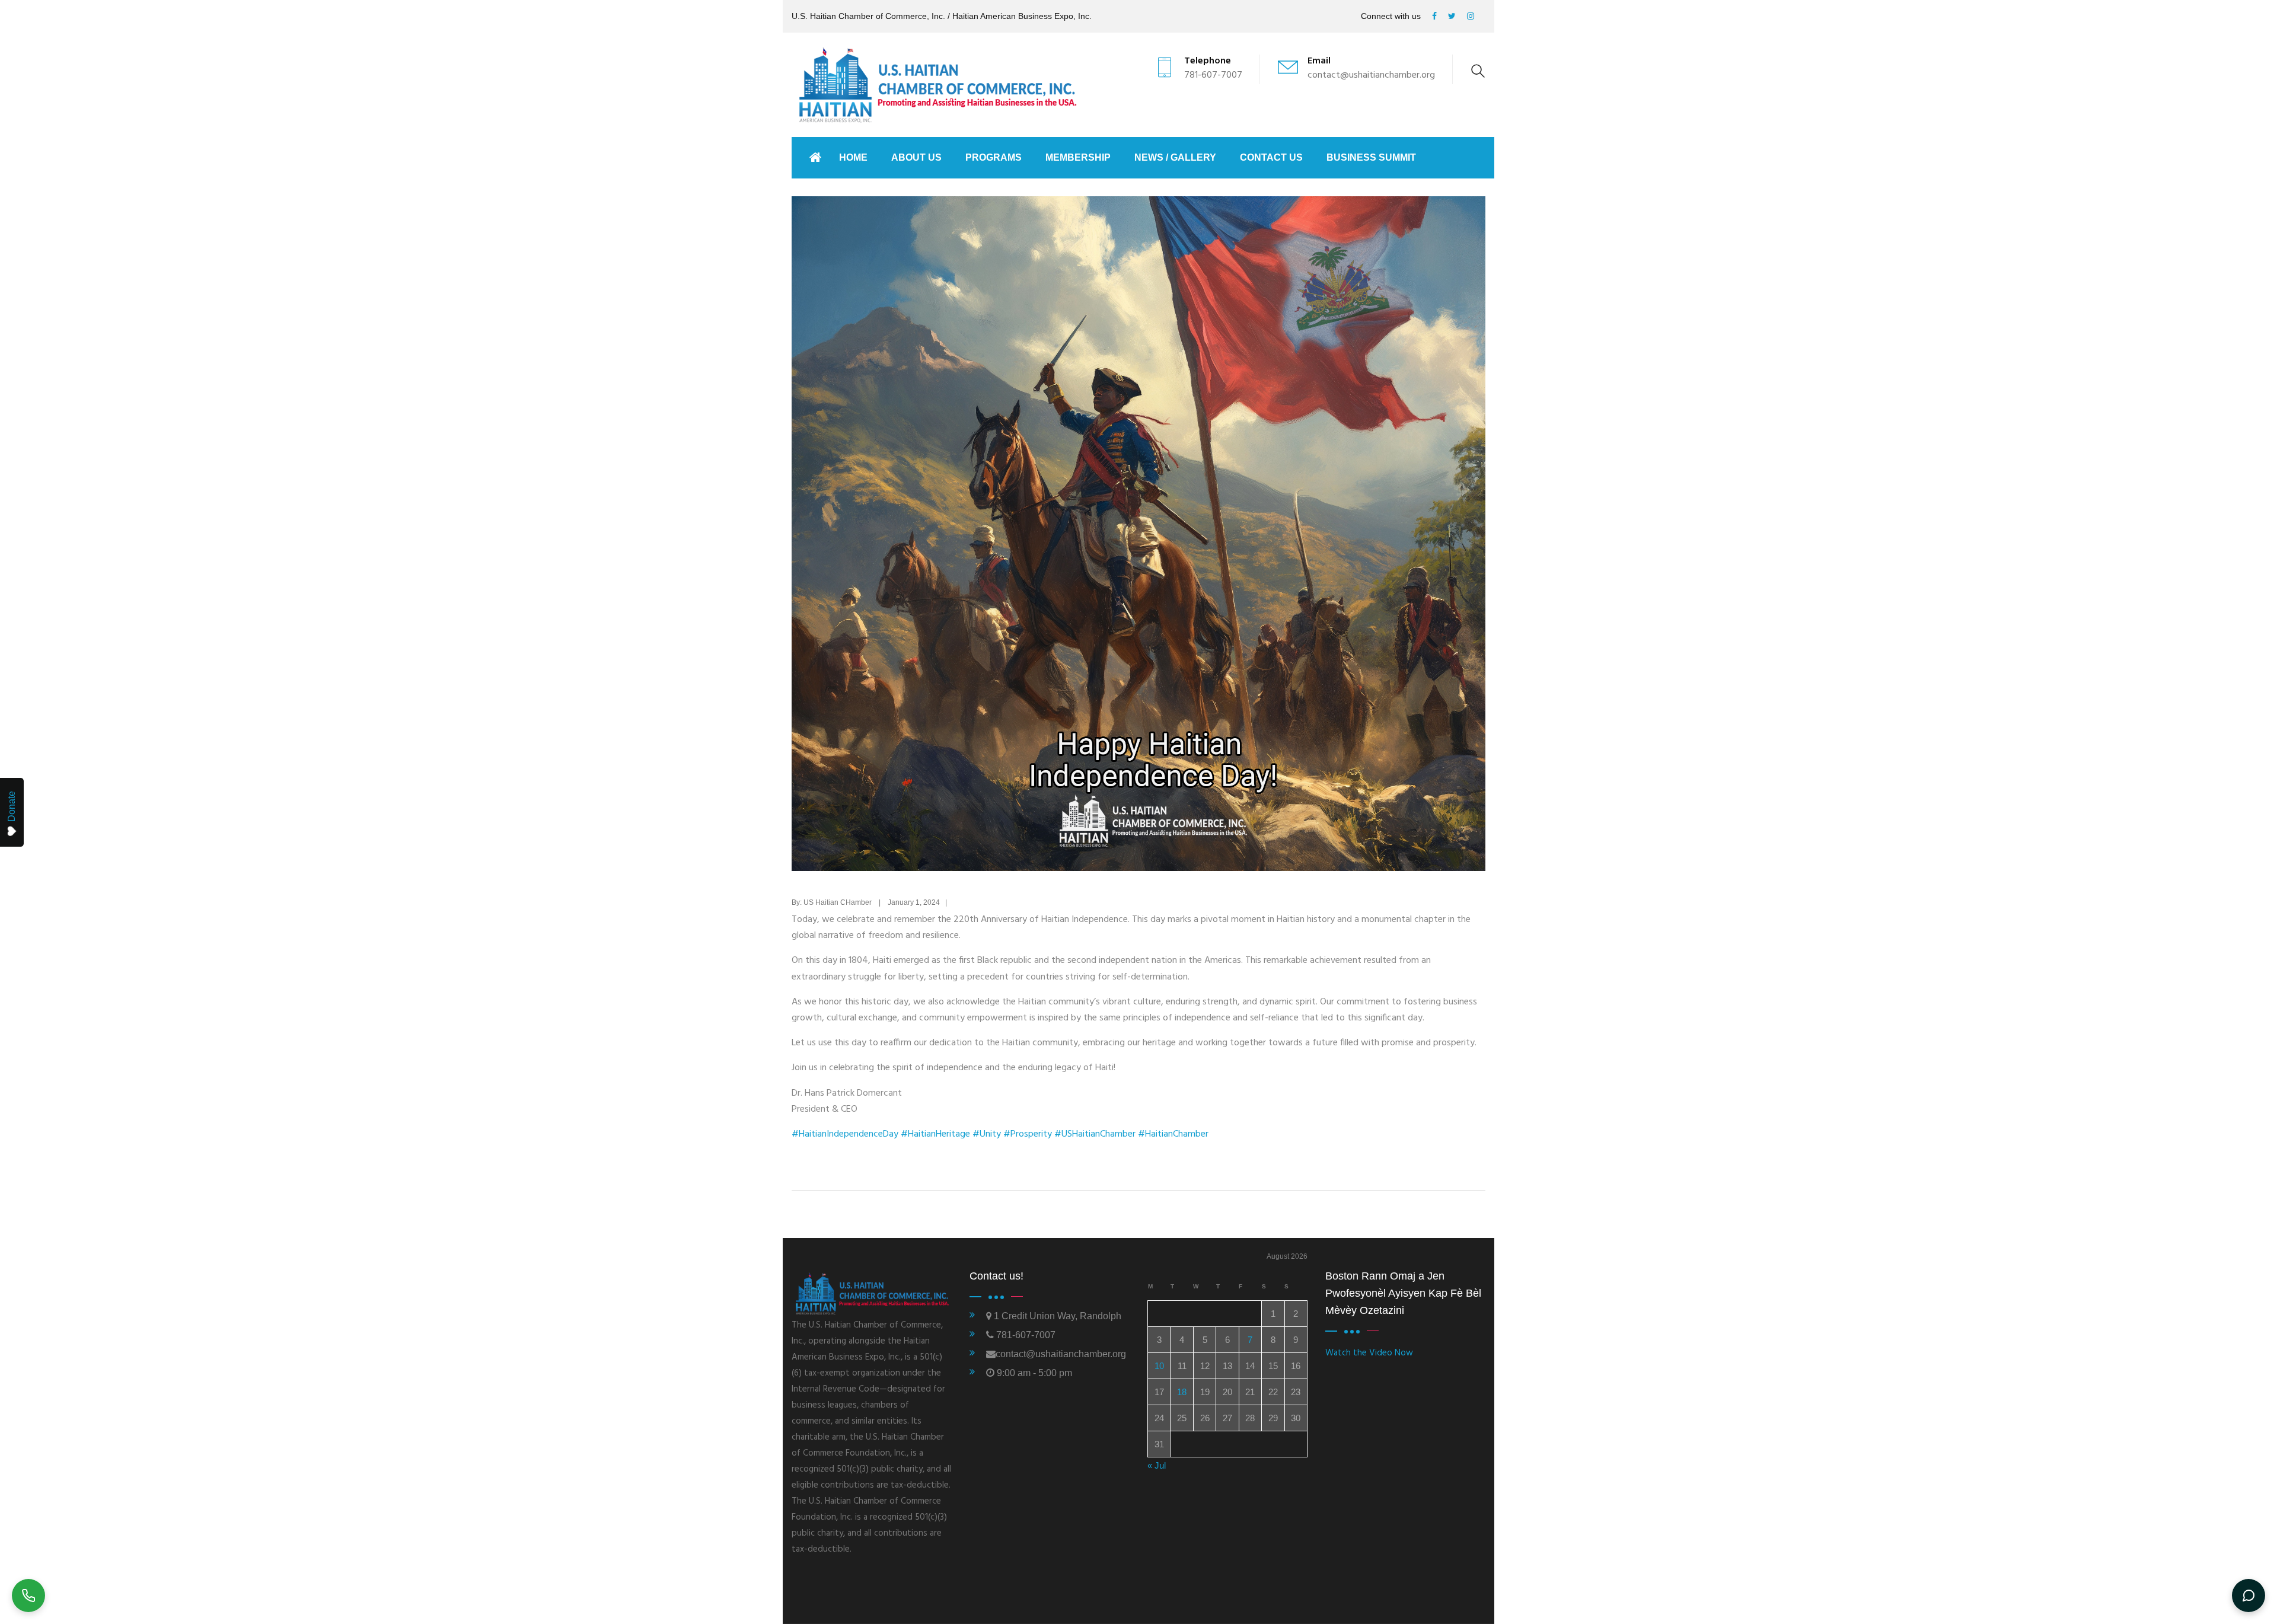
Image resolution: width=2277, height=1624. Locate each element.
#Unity (987, 1134)
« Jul (1157, 1465)
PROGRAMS (994, 157)
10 (1159, 1366)
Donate (12, 806)
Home (853, 157)
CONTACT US (1271, 157)
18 (1182, 1392)
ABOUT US (916, 157)
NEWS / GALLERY (1175, 157)
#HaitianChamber (1173, 1134)
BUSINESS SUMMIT (1371, 157)
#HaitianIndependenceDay (845, 1134)
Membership (1078, 157)
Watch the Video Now (1369, 1353)
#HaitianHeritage (935, 1134)
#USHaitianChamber (1095, 1134)
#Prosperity (1028, 1134)
